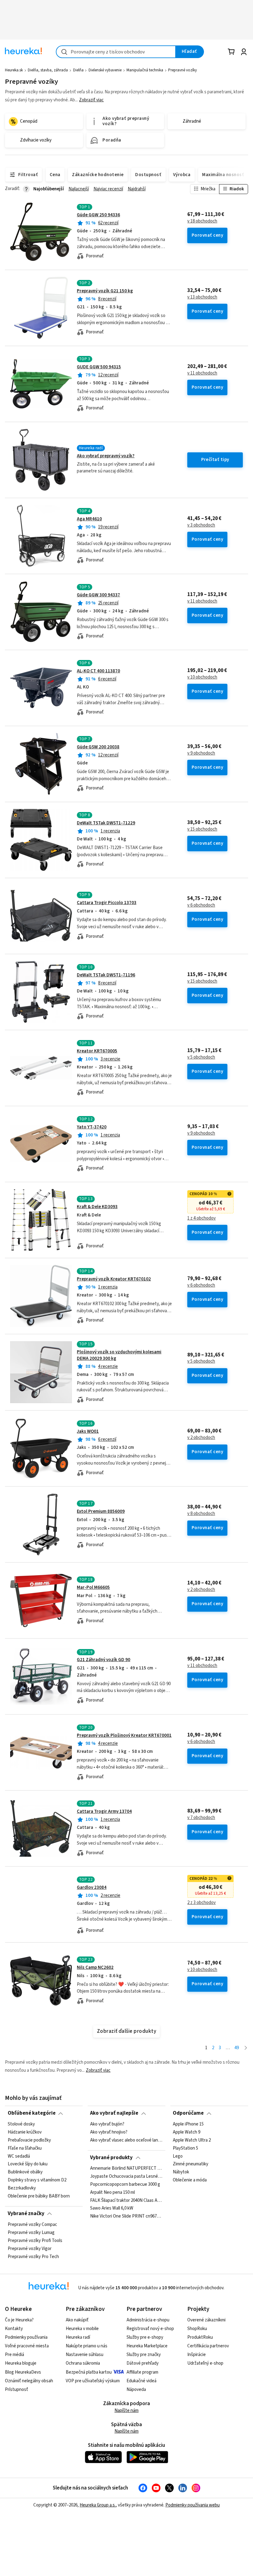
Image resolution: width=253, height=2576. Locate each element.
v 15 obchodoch (202, 829)
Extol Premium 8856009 (101, 1511)
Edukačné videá (141, 2381)
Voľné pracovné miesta (27, 2346)
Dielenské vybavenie (105, 70)
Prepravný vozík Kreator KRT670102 (114, 1279)
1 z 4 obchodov (201, 1218)
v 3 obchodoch (201, 525)
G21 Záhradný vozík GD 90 (104, 1660)
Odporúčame (188, 2113)
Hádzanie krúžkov (25, 2132)
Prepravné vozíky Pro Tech (33, 2257)
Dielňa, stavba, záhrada (48, 70)
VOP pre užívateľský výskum (93, 2381)
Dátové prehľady (143, 2363)
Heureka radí (78, 2337)
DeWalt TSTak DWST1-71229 (106, 823)
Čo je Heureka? (19, 2320)
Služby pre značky (144, 2355)
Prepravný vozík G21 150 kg (105, 291)
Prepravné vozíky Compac (32, 2225)
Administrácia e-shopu (148, 2320)
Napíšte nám (126, 2411)
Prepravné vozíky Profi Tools (35, 2240)
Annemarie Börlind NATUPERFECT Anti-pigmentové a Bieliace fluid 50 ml (126, 2168)
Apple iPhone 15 (188, 2124)
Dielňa (78, 70)
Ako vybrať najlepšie (114, 2113)
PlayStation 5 (185, 2148)
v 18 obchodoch (202, 221)
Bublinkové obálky (25, 2172)
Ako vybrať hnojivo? (109, 2132)
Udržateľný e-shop (205, 2363)
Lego (178, 2156)
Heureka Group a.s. (98, 2505)
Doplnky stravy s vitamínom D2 (37, 2180)
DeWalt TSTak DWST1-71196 (106, 975)
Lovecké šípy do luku (28, 2164)
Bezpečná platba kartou (89, 2372)
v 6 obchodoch (201, 905)
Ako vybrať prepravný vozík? (106, 456)
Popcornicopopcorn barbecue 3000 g (125, 2185)
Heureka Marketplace (147, 2346)
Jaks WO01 (88, 1431)
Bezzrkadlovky (22, 2188)
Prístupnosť (17, 2390)
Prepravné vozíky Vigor (30, 2248)
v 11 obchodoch (202, 373)
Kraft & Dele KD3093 (97, 1207)
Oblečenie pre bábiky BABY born (39, 2196)
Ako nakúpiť (77, 2320)
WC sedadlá (19, 2156)
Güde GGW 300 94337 (98, 595)
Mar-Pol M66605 (93, 1587)
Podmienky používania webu (193, 2505)
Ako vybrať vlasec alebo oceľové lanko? (126, 2140)
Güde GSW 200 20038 (98, 747)
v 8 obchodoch (201, 1514)
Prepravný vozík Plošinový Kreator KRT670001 (124, 1735)
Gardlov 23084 (92, 1887)
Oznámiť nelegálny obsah (29, 2381)
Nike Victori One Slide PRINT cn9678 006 (126, 2217)
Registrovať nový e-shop (150, 2329)
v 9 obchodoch (201, 753)
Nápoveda (136, 2390)
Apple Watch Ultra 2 (192, 2140)
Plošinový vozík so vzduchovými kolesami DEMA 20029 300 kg (119, 1355)
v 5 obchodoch (201, 1057)
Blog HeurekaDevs (23, 2372)
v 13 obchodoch (202, 297)
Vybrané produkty (111, 2158)
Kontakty (14, 2329)
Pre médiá (15, 2355)
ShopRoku (197, 2329)
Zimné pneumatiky (191, 2164)
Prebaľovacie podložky (29, 2140)
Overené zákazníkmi (206, 2320)
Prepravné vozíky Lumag (31, 2232)
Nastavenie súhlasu (85, 2355)
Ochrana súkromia (83, 2363)
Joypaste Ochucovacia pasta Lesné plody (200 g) (126, 2176)
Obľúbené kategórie (32, 2113)
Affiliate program (142, 2372)
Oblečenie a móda (190, 2180)
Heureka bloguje (21, 2363)
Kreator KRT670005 (97, 1051)
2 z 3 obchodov (201, 1903)
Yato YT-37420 (92, 1127)
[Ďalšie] (246, 2048)
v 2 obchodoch (201, 1438)
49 (237, 2048)
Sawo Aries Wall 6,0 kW (112, 2209)
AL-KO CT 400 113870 (98, 671)
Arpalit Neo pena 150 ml (112, 2193)
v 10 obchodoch (202, 677)
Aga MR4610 (89, 519)
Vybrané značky (26, 2214)
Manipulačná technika (145, 70)
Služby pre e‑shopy (145, 2337)
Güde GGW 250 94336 (98, 215)
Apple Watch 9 (187, 2132)
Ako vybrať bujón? (107, 2124)
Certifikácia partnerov (208, 2346)
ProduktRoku (200, 2337)
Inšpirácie (197, 2355)
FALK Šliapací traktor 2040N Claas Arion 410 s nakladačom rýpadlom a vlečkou (126, 2201)
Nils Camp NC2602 (95, 1967)
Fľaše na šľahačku (25, 2148)
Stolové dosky (21, 2124)
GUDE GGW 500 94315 (99, 367)
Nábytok (181, 2172)
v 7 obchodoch (201, 1818)
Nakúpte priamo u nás (87, 2346)
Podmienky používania (26, 2337)
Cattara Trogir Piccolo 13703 (107, 903)
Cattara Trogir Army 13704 (104, 1811)
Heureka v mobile (82, 2329)
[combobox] (116, 52)
